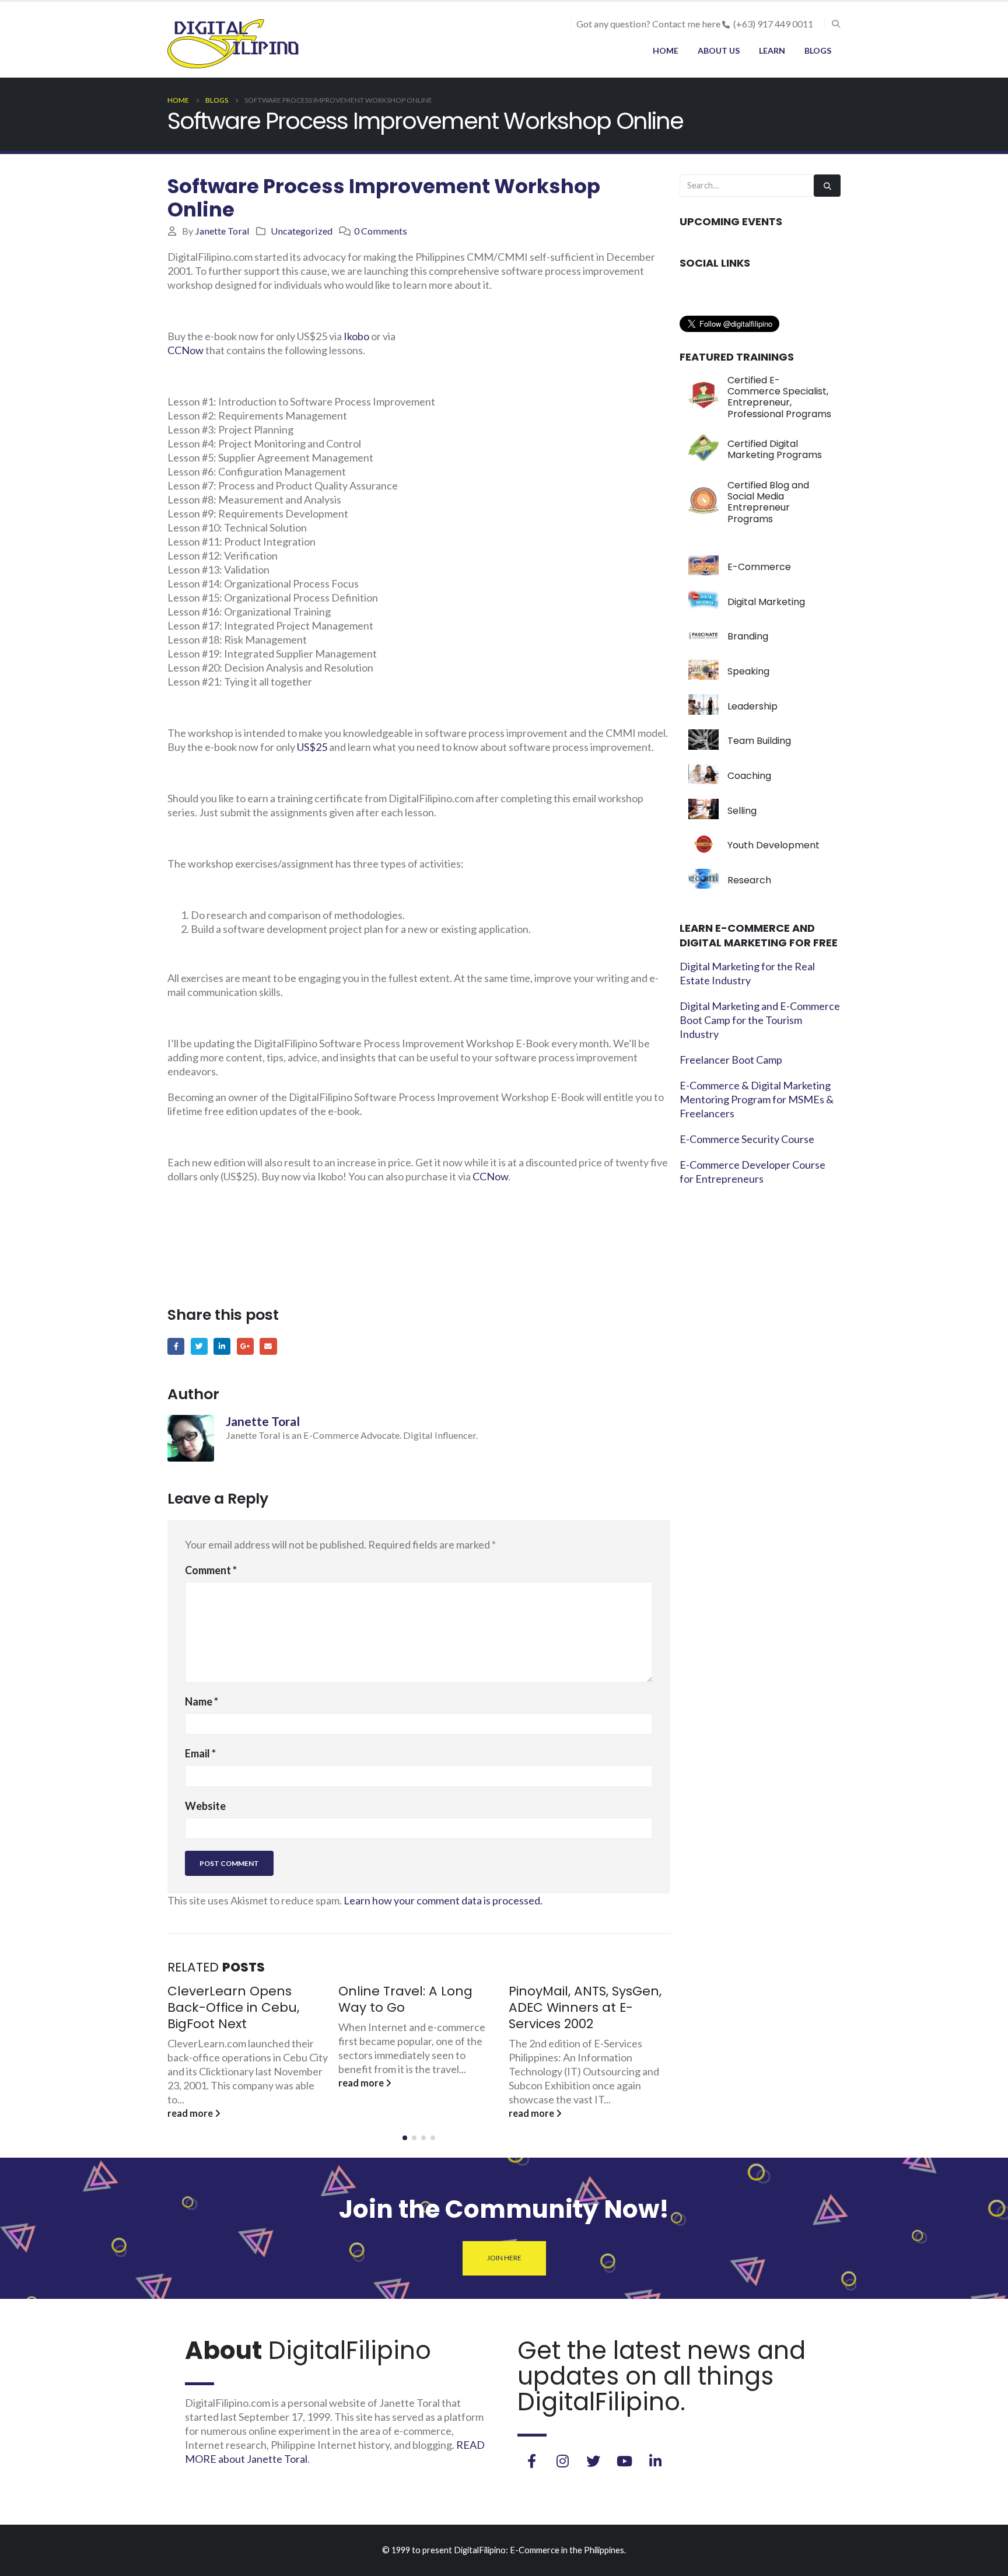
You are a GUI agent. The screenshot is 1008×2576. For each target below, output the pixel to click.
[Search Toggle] (836, 24)
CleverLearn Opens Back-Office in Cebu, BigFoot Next (233, 2007)
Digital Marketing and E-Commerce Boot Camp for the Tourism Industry (760, 1020)
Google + (245, 1346)
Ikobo (356, 336)
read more (191, 2113)
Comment (211, 1570)
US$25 (312, 747)
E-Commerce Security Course (747, 1139)
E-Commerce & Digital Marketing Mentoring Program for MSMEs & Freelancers (757, 1099)
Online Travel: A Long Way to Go (405, 1999)
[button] (405, 2138)
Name (202, 1701)
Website (205, 1806)
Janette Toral (222, 231)
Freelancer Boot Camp (731, 1060)
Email (268, 1346)
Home (666, 50)
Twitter (199, 1346)
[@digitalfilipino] (562, 2461)
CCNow (185, 350)
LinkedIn (222, 1346)
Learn (772, 50)
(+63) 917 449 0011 (773, 24)
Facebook (176, 1346)
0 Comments (381, 231)
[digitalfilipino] (624, 2461)
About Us (719, 50)
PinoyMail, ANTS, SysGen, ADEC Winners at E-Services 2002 (585, 2007)
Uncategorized (302, 231)
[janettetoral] (531, 2461)
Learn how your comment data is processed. (443, 1900)
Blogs (818, 50)
